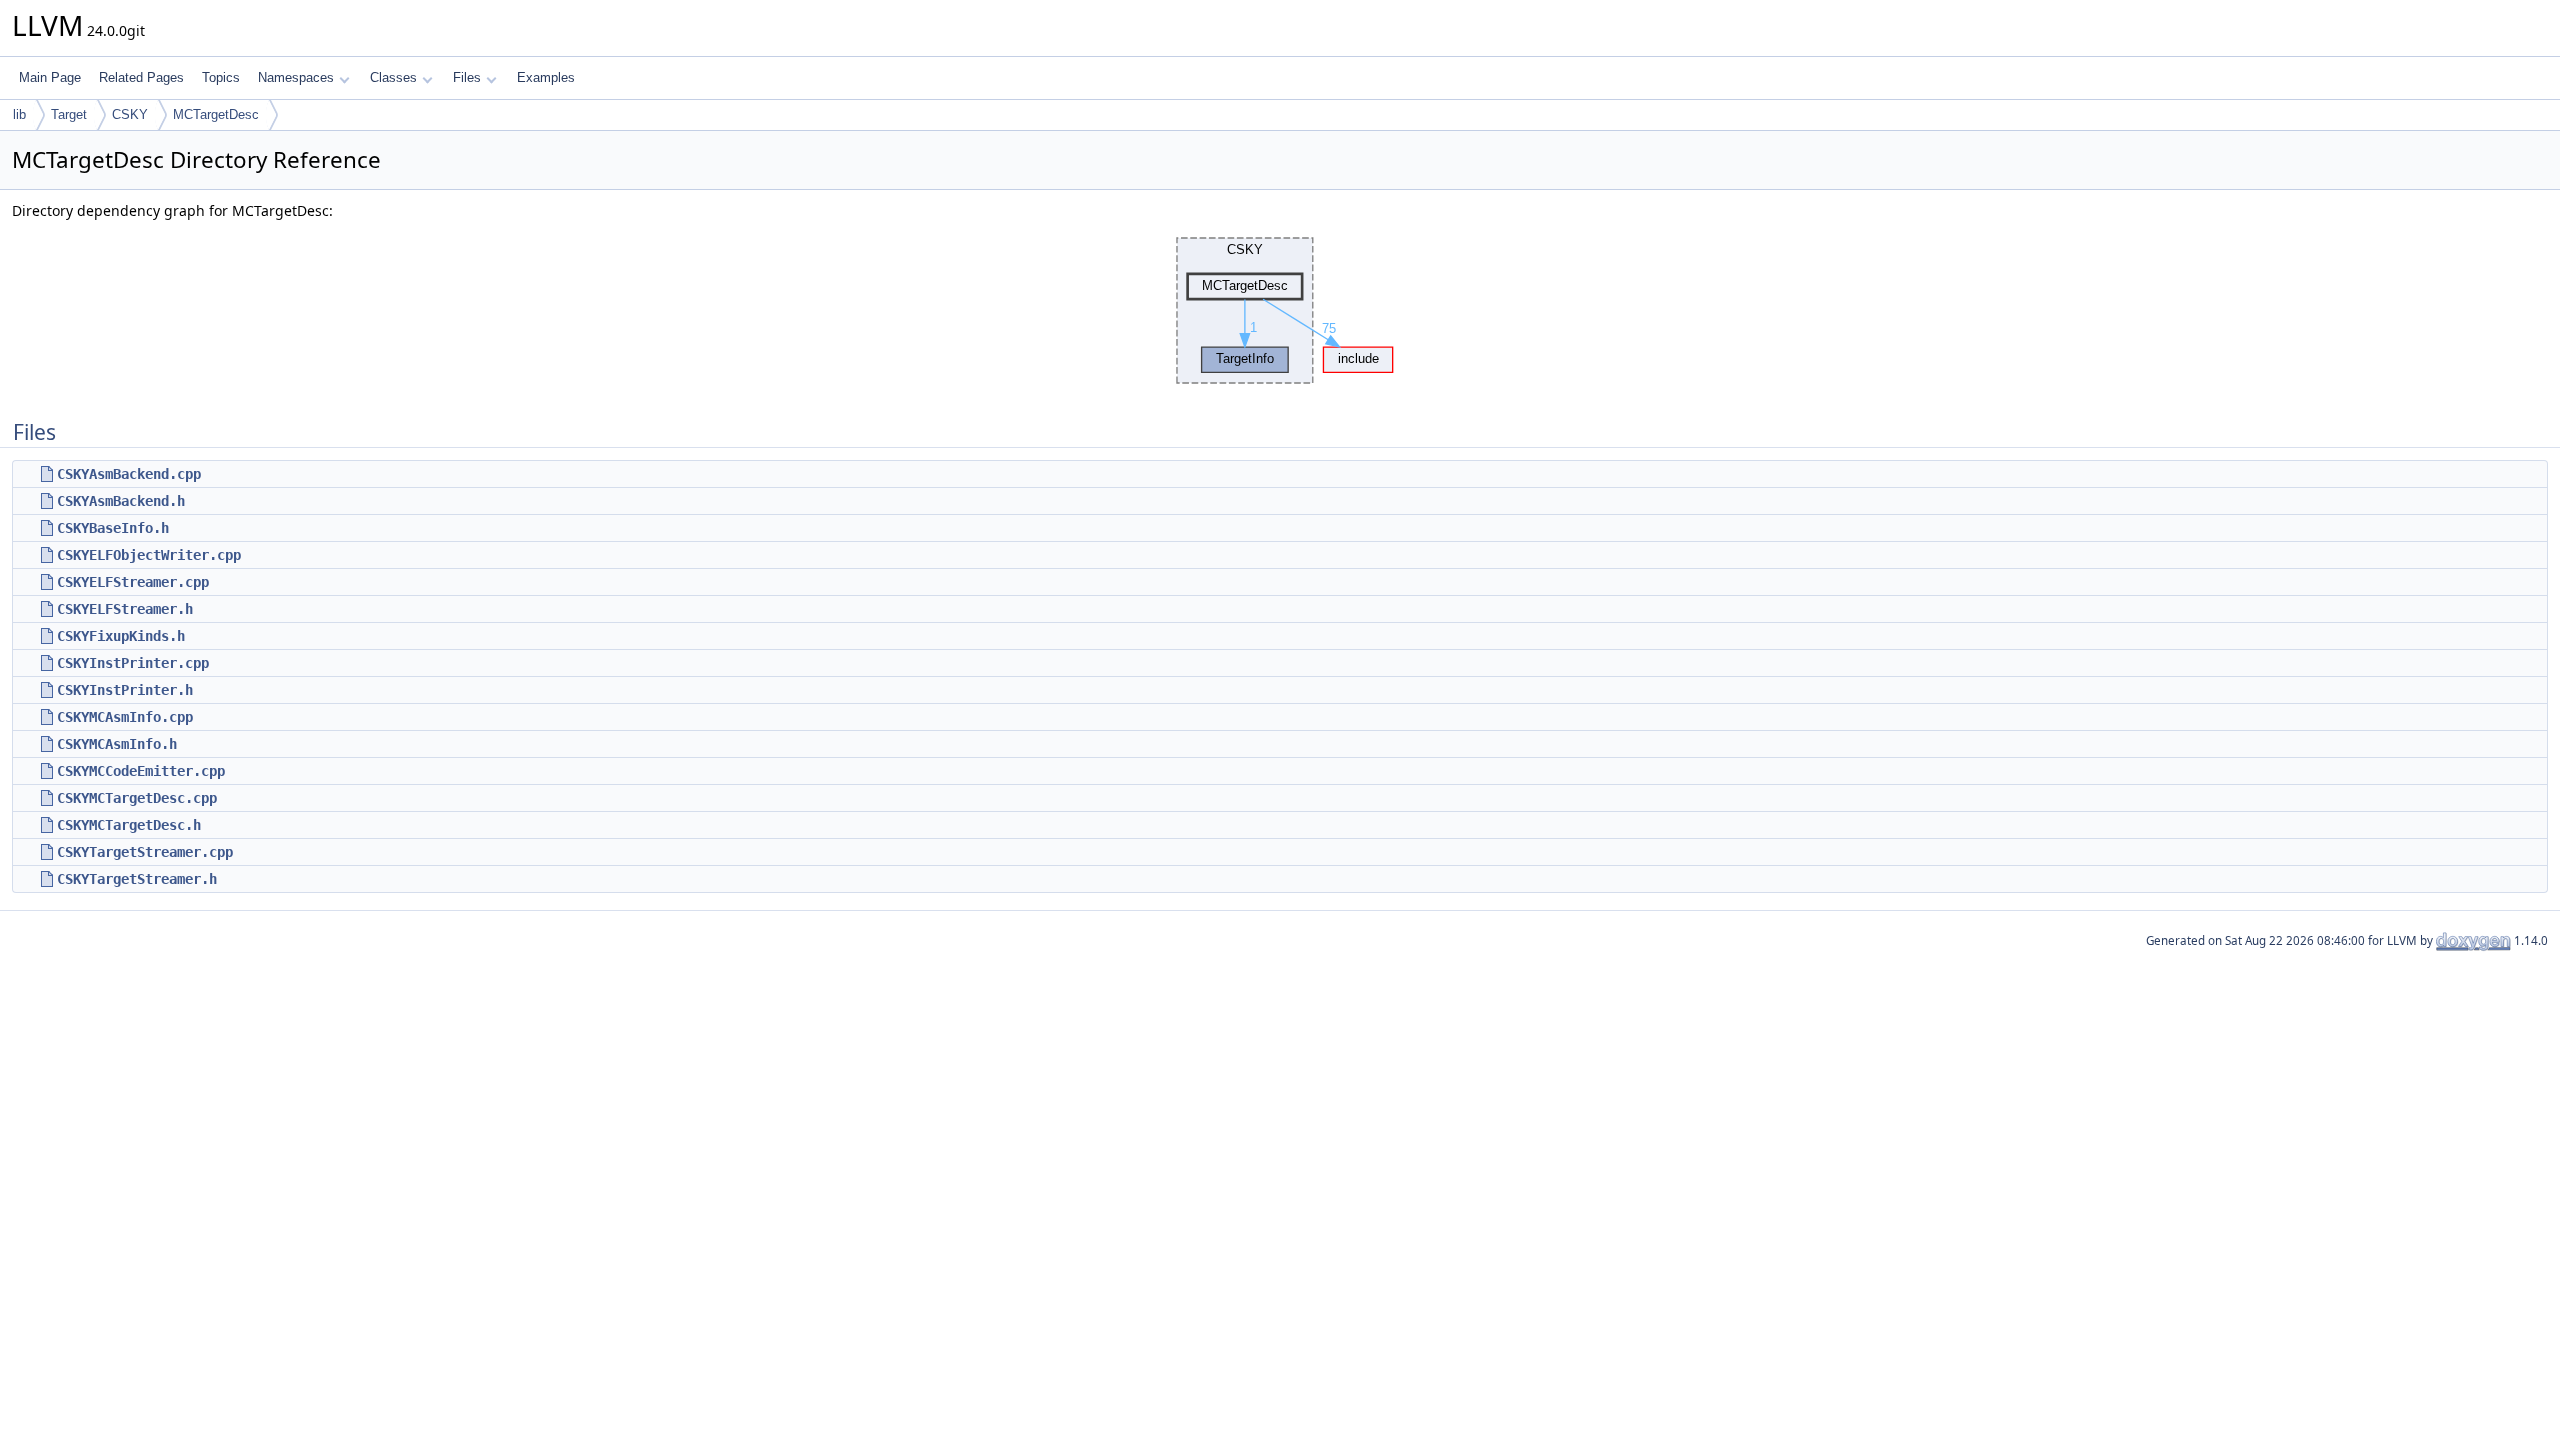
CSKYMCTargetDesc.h (129, 825)
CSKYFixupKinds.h (121, 636)
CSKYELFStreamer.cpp (133, 582)
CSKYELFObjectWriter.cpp (149, 555)
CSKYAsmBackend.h (121, 501)
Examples (546, 77)
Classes (393, 77)
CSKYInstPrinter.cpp (133, 663)
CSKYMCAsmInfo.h (117, 744)
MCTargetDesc (216, 114)
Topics (221, 77)
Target (69, 114)
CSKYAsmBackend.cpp (129, 474)
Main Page (50, 77)
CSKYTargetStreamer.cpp (145, 852)
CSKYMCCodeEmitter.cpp (141, 771)
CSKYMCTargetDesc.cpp (137, 798)
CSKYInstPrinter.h (125, 690)
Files (467, 77)
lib (19, 114)
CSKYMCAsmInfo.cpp (125, 717)
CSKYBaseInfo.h (113, 528)
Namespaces (296, 77)
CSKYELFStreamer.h (125, 609)
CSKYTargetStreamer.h (137, 879)
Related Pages (141, 77)
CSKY (130, 114)
